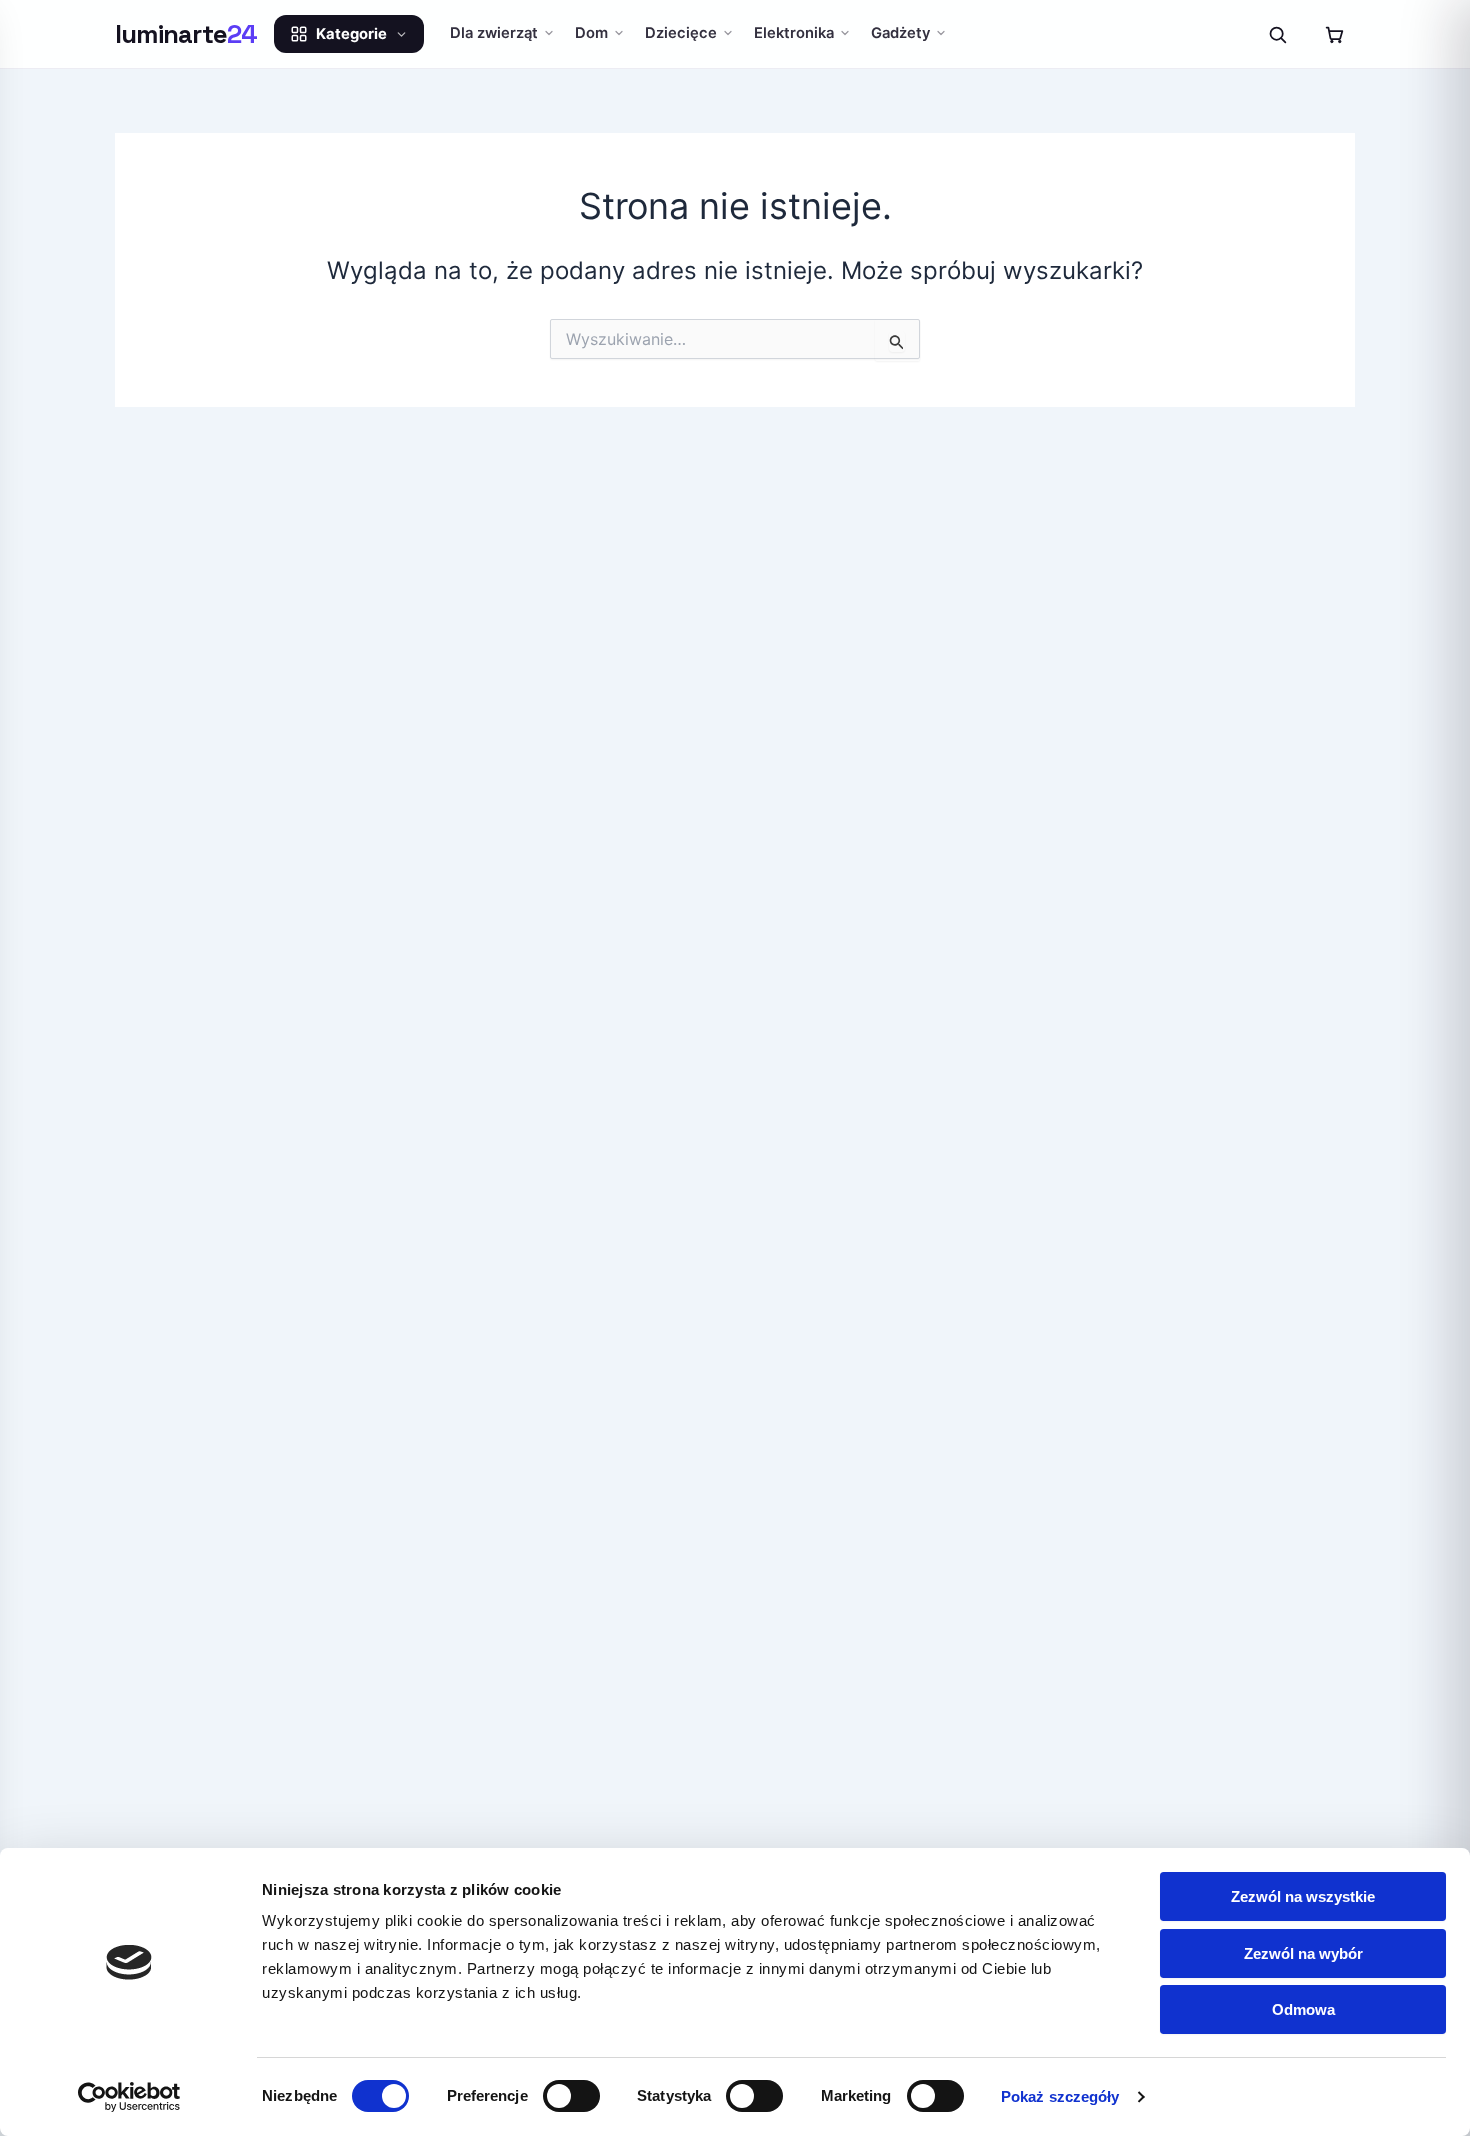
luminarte (186, 34)
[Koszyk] (1334, 34)
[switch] (571, 2096)
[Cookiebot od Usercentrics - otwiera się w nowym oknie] (129, 2097)
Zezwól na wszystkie (1303, 1896)
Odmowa (1303, 2009)
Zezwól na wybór (1303, 1953)
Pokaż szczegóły (1060, 2096)
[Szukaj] (1277, 34)
